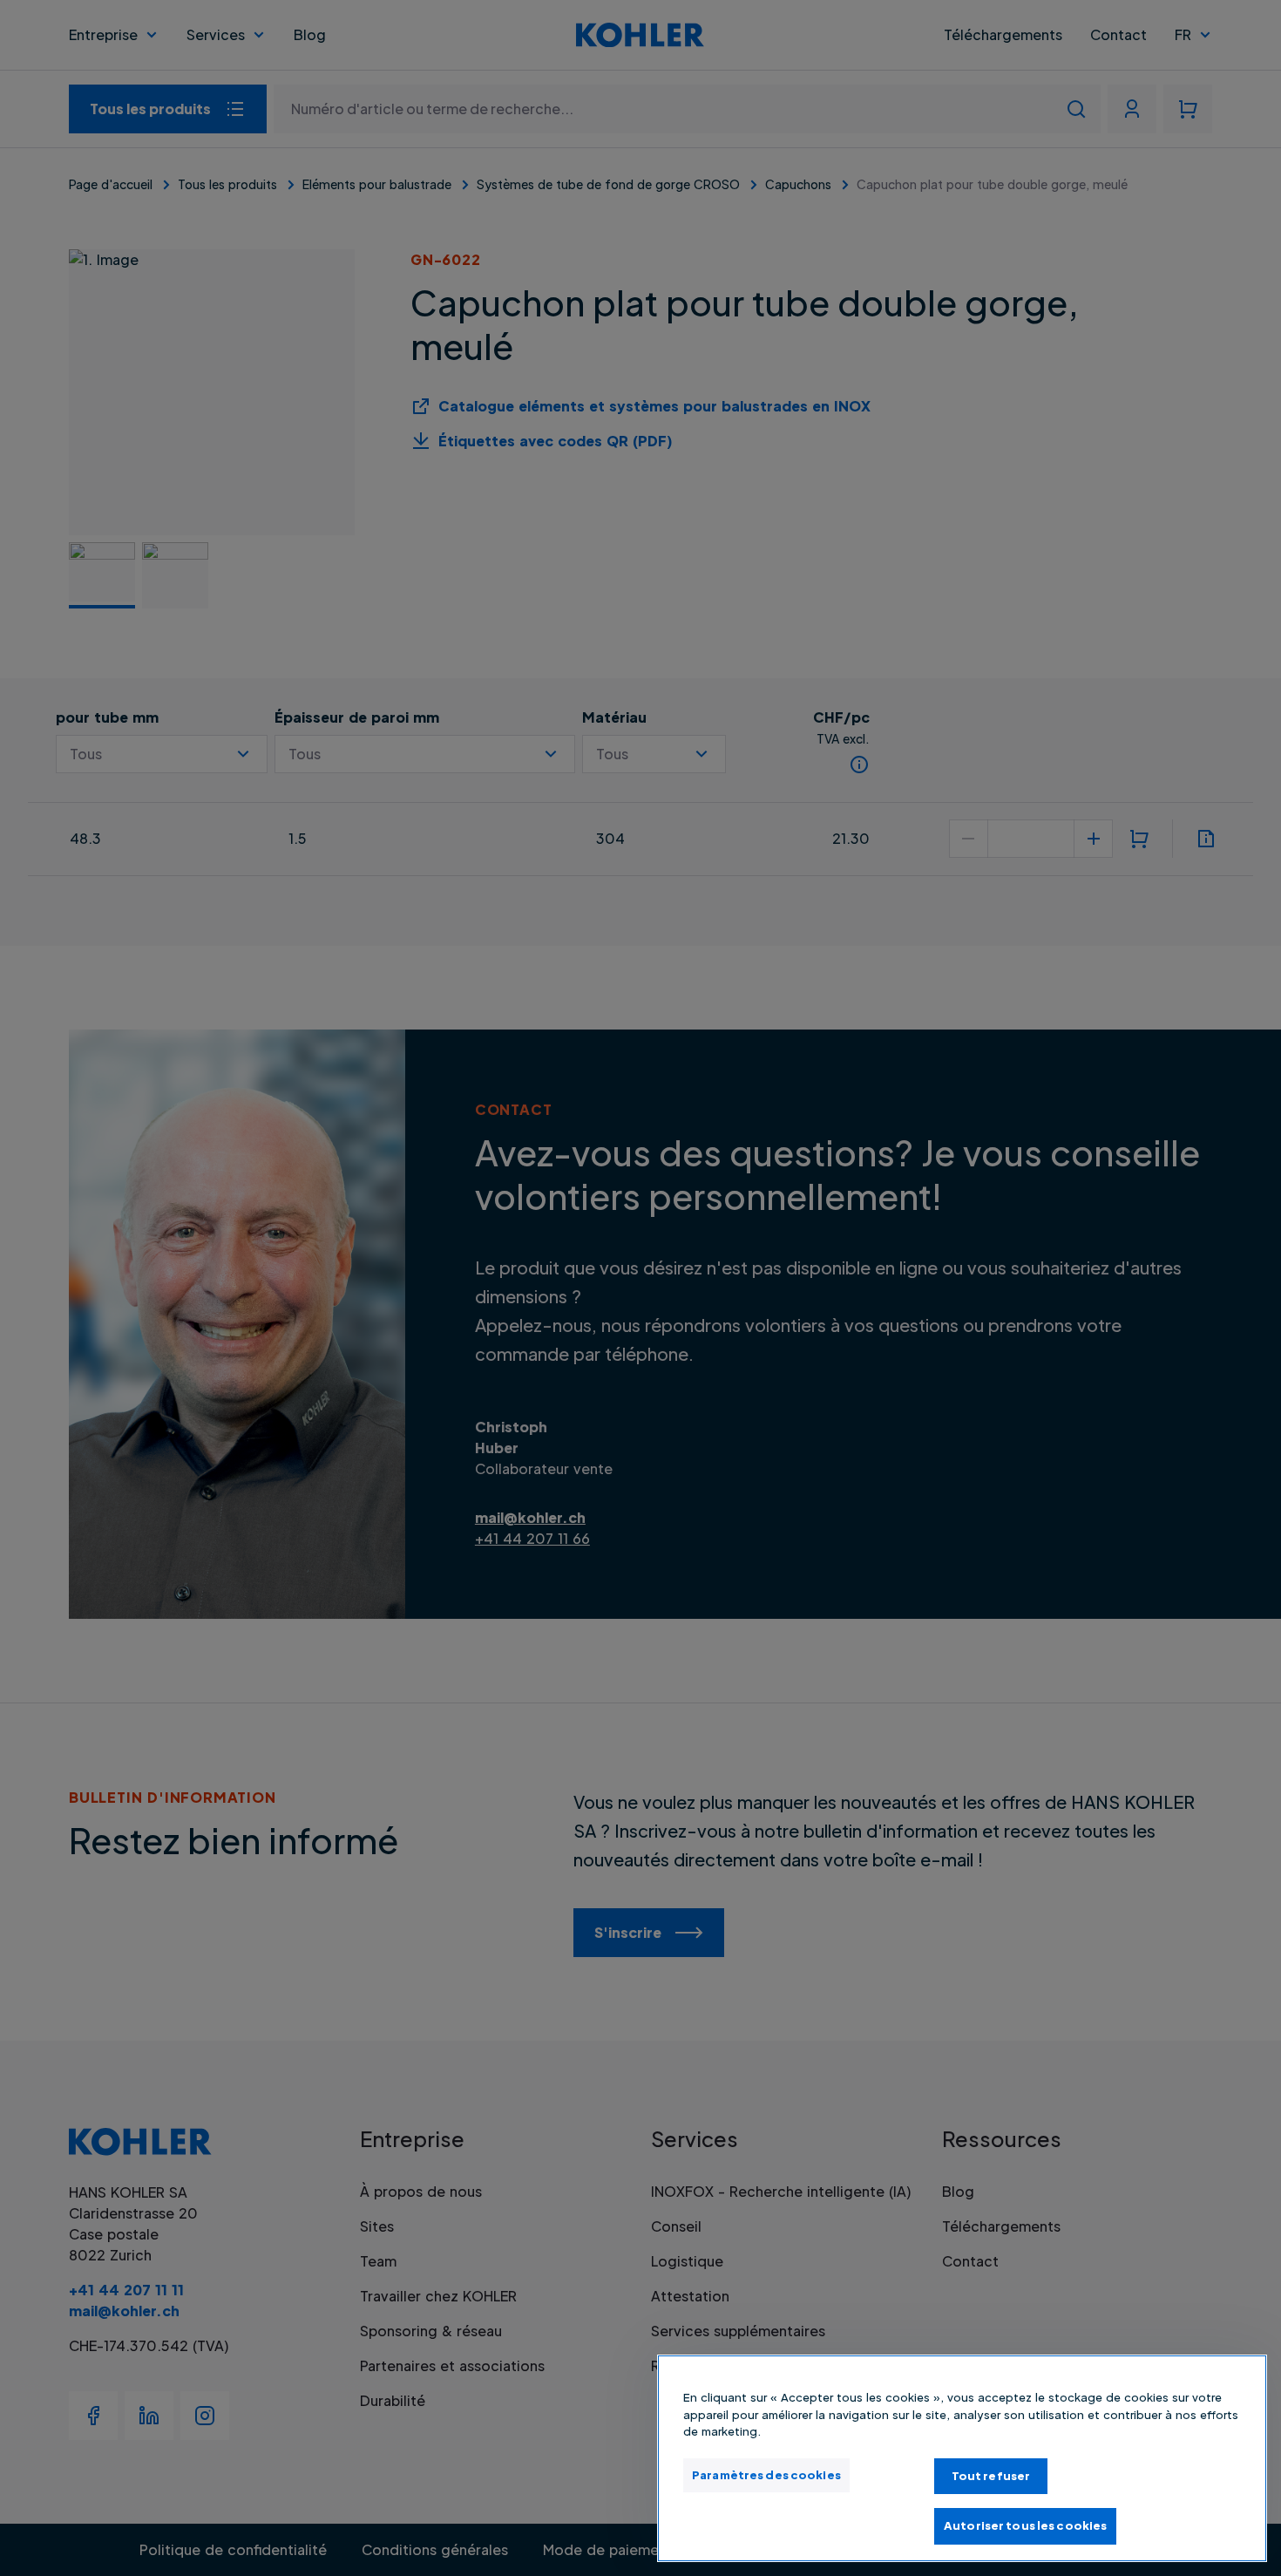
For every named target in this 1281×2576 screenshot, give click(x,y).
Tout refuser (991, 2476)
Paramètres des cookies (766, 2475)
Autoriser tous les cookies (1025, 2525)
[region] (962, 2458)
